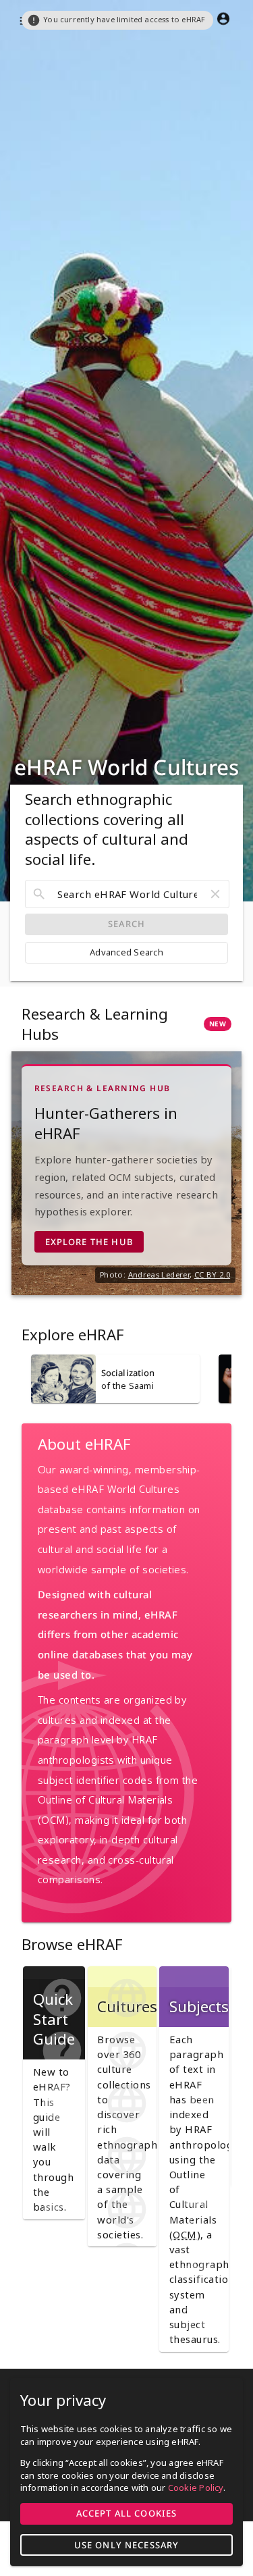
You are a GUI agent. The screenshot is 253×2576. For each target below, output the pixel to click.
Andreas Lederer (159, 1274)
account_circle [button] (223, 19)
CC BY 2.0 (212, 1274)
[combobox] (127, 894)
